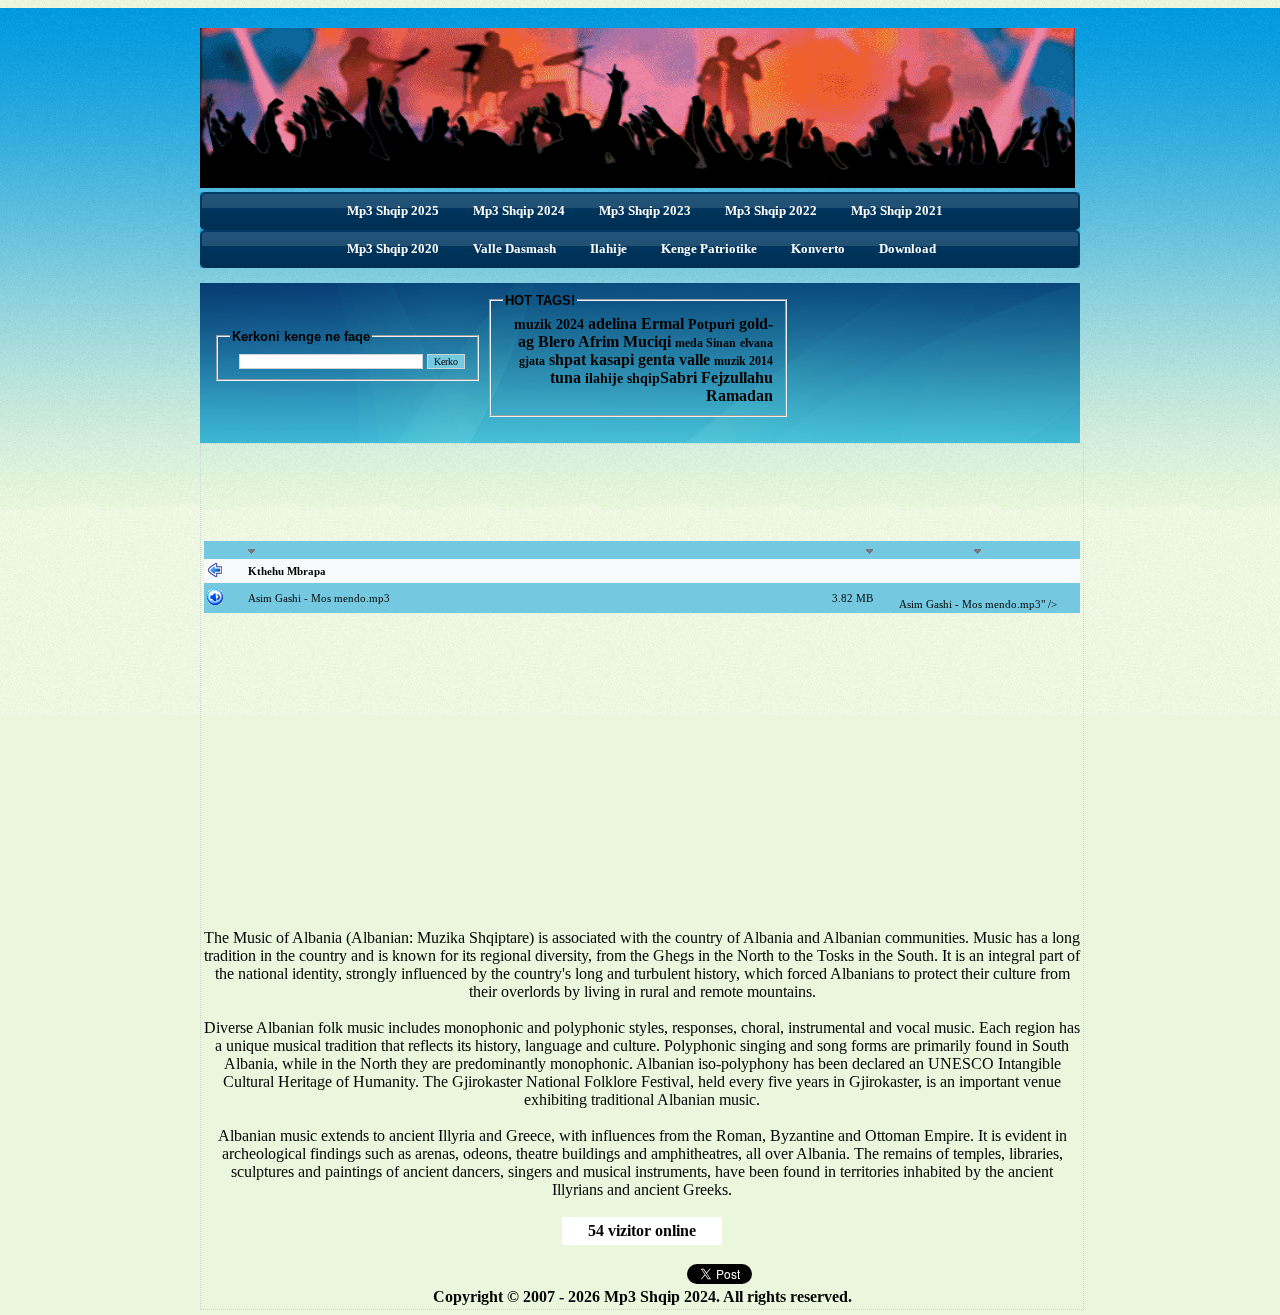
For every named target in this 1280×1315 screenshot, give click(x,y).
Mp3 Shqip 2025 (393, 210)
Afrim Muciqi (624, 341)
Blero (556, 341)
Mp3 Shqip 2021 (897, 210)
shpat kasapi (591, 359)
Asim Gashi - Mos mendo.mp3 (319, 598)
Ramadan (739, 395)
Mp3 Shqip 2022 (771, 210)
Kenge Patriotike (709, 248)
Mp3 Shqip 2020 (393, 248)
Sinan (721, 343)
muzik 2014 (743, 361)
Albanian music (267, 1135)
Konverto (818, 248)
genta (656, 359)
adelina (612, 323)
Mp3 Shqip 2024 (519, 210)
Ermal (664, 323)
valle (696, 359)
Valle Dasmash (514, 248)
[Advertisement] (642, 492)
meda (689, 343)
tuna (565, 377)
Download (907, 248)
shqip (643, 378)
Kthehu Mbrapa (287, 571)
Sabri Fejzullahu (716, 377)
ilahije (604, 378)
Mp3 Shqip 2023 (645, 210)
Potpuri (711, 324)
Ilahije (608, 248)
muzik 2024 (549, 324)
